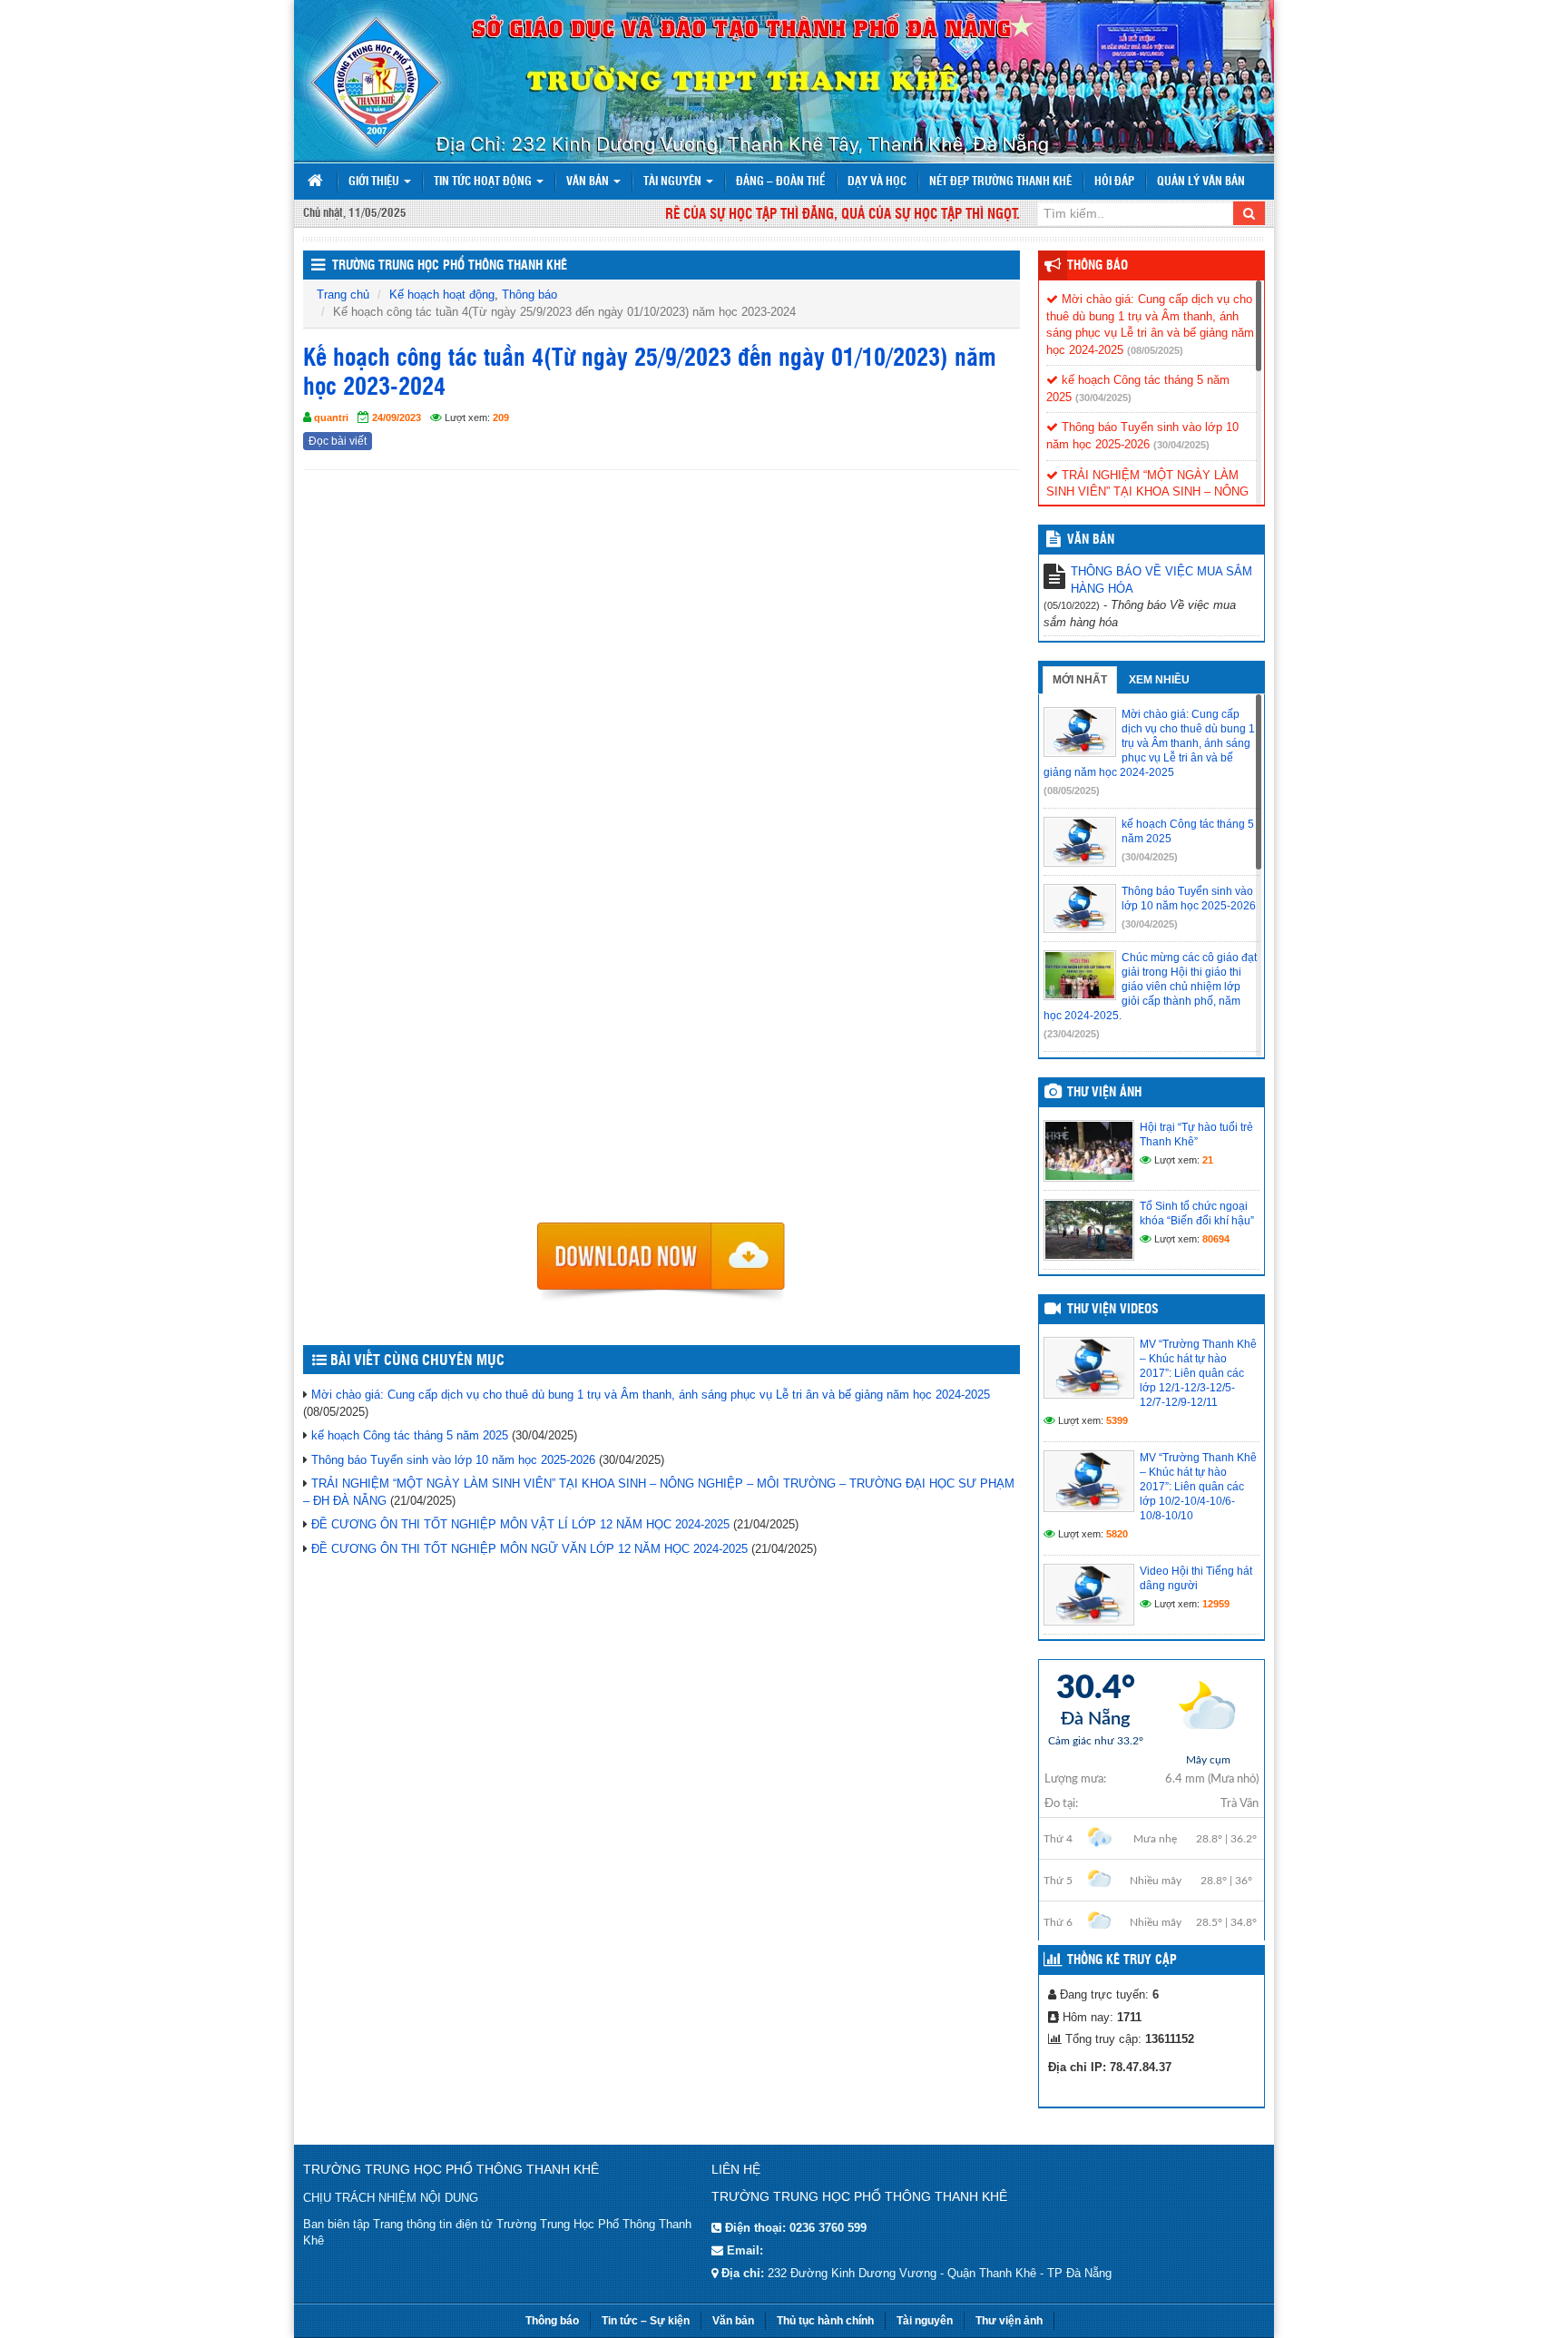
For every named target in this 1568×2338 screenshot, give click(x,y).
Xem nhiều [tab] (1159, 680)
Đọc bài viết (338, 441)
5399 (1117, 1420)
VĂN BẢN (1091, 540)
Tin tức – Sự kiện (646, 2321)
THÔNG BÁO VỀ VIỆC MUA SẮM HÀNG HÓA (1161, 580)
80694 (1216, 1239)
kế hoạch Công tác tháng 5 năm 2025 (410, 1435)
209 (501, 417)
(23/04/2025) (1072, 1034)
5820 (1117, 1534)
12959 (1216, 1604)
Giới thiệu (375, 182)
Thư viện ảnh (1104, 1093)
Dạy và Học (877, 182)
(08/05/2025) (1155, 350)
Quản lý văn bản (1201, 182)
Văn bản (589, 182)
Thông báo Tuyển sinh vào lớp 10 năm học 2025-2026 (453, 1460)
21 (1208, 1160)
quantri (331, 417)
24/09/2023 (397, 417)
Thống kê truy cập (1122, 1960)
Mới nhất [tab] (1080, 680)
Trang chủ (343, 295)
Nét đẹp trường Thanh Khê (1000, 182)
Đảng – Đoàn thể (780, 182)
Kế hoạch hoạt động (442, 295)
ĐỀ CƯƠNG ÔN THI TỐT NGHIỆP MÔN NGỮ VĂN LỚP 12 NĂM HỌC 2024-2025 (529, 1549)
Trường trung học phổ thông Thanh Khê (450, 266)
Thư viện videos (1113, 1310)
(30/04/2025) (1103, 398)
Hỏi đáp (1114, 182)
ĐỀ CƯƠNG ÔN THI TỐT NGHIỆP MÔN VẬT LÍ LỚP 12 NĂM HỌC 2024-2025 (520, 1524)
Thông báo (529, 295)
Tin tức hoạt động (484, 182)
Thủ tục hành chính (825, 2321)
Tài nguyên (674, 182)
